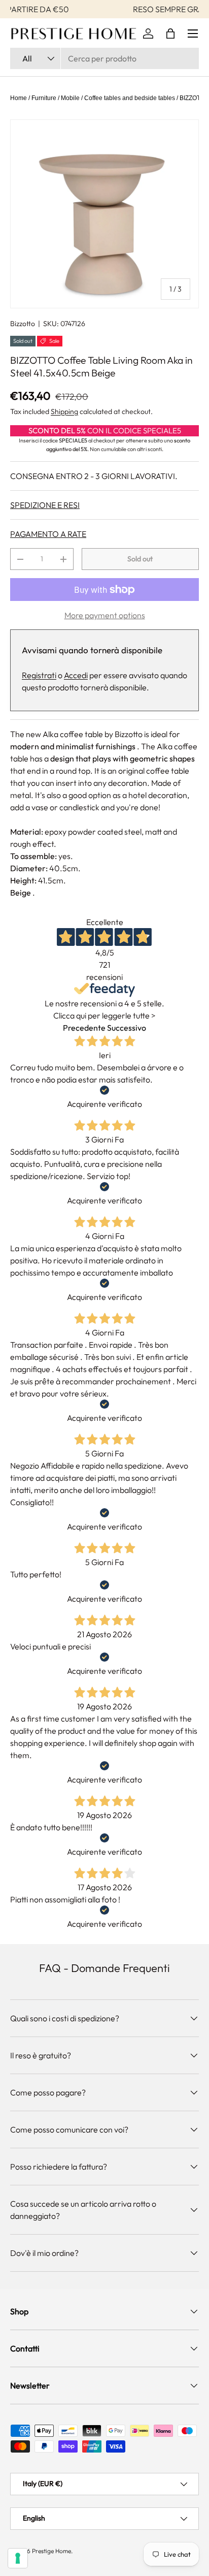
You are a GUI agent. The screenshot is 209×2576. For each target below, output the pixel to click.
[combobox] (104, 58)
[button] (170, 34)
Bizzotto (23, 324)
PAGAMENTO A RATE (48, 534)
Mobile (70, 98)
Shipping (64, 411)
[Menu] (193, 34)
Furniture (44, 98)
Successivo (127, 1028)
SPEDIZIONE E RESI (45, 505)
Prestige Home (51, 2551)
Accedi (76, 675)
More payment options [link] (105, 615)
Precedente (84, 1028)
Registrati (39, 675)
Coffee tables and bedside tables (130, 98)
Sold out (140, 559)
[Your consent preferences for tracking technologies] (18, 2558)
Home (19, 98)
